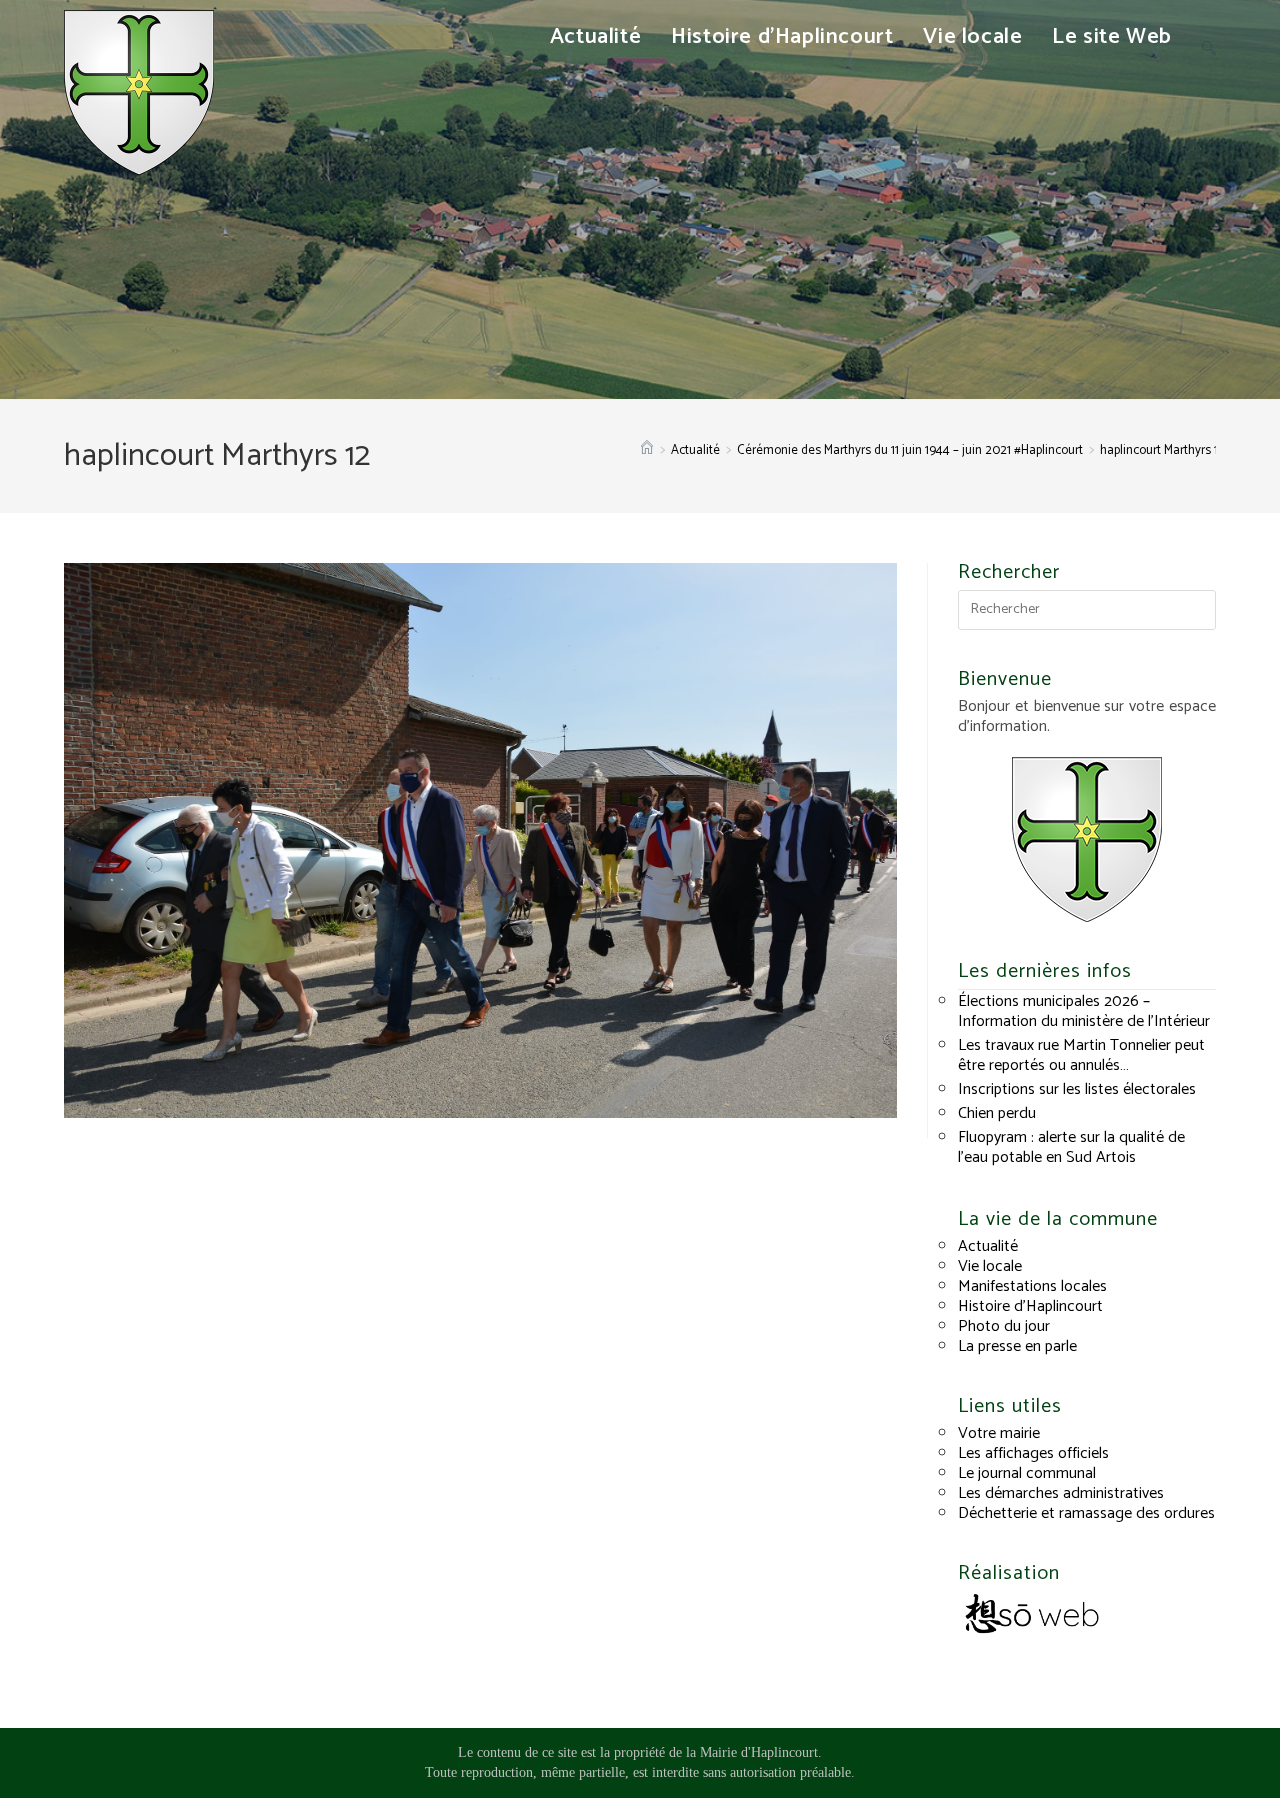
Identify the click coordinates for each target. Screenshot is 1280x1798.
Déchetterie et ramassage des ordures (1086, 1513)
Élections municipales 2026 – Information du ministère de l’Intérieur (1084, 1011)
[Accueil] (647, 450)
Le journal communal (1027, 1473)
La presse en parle (1017, 1346)
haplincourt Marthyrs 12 (1162, 450)
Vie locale (990, 1266)
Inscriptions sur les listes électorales (1077, 1089)
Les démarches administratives (1061, 1493)
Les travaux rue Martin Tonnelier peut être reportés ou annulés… (1081, 1055)
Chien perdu (997, 1113)
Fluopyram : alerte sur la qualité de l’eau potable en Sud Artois (1071, 1147)
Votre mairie (999, 1433)
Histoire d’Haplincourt (1030, 1306)
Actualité (988, 1246)
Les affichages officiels (1033, 1453)
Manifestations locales (1032, 1286)
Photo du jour (1004, 1326)
